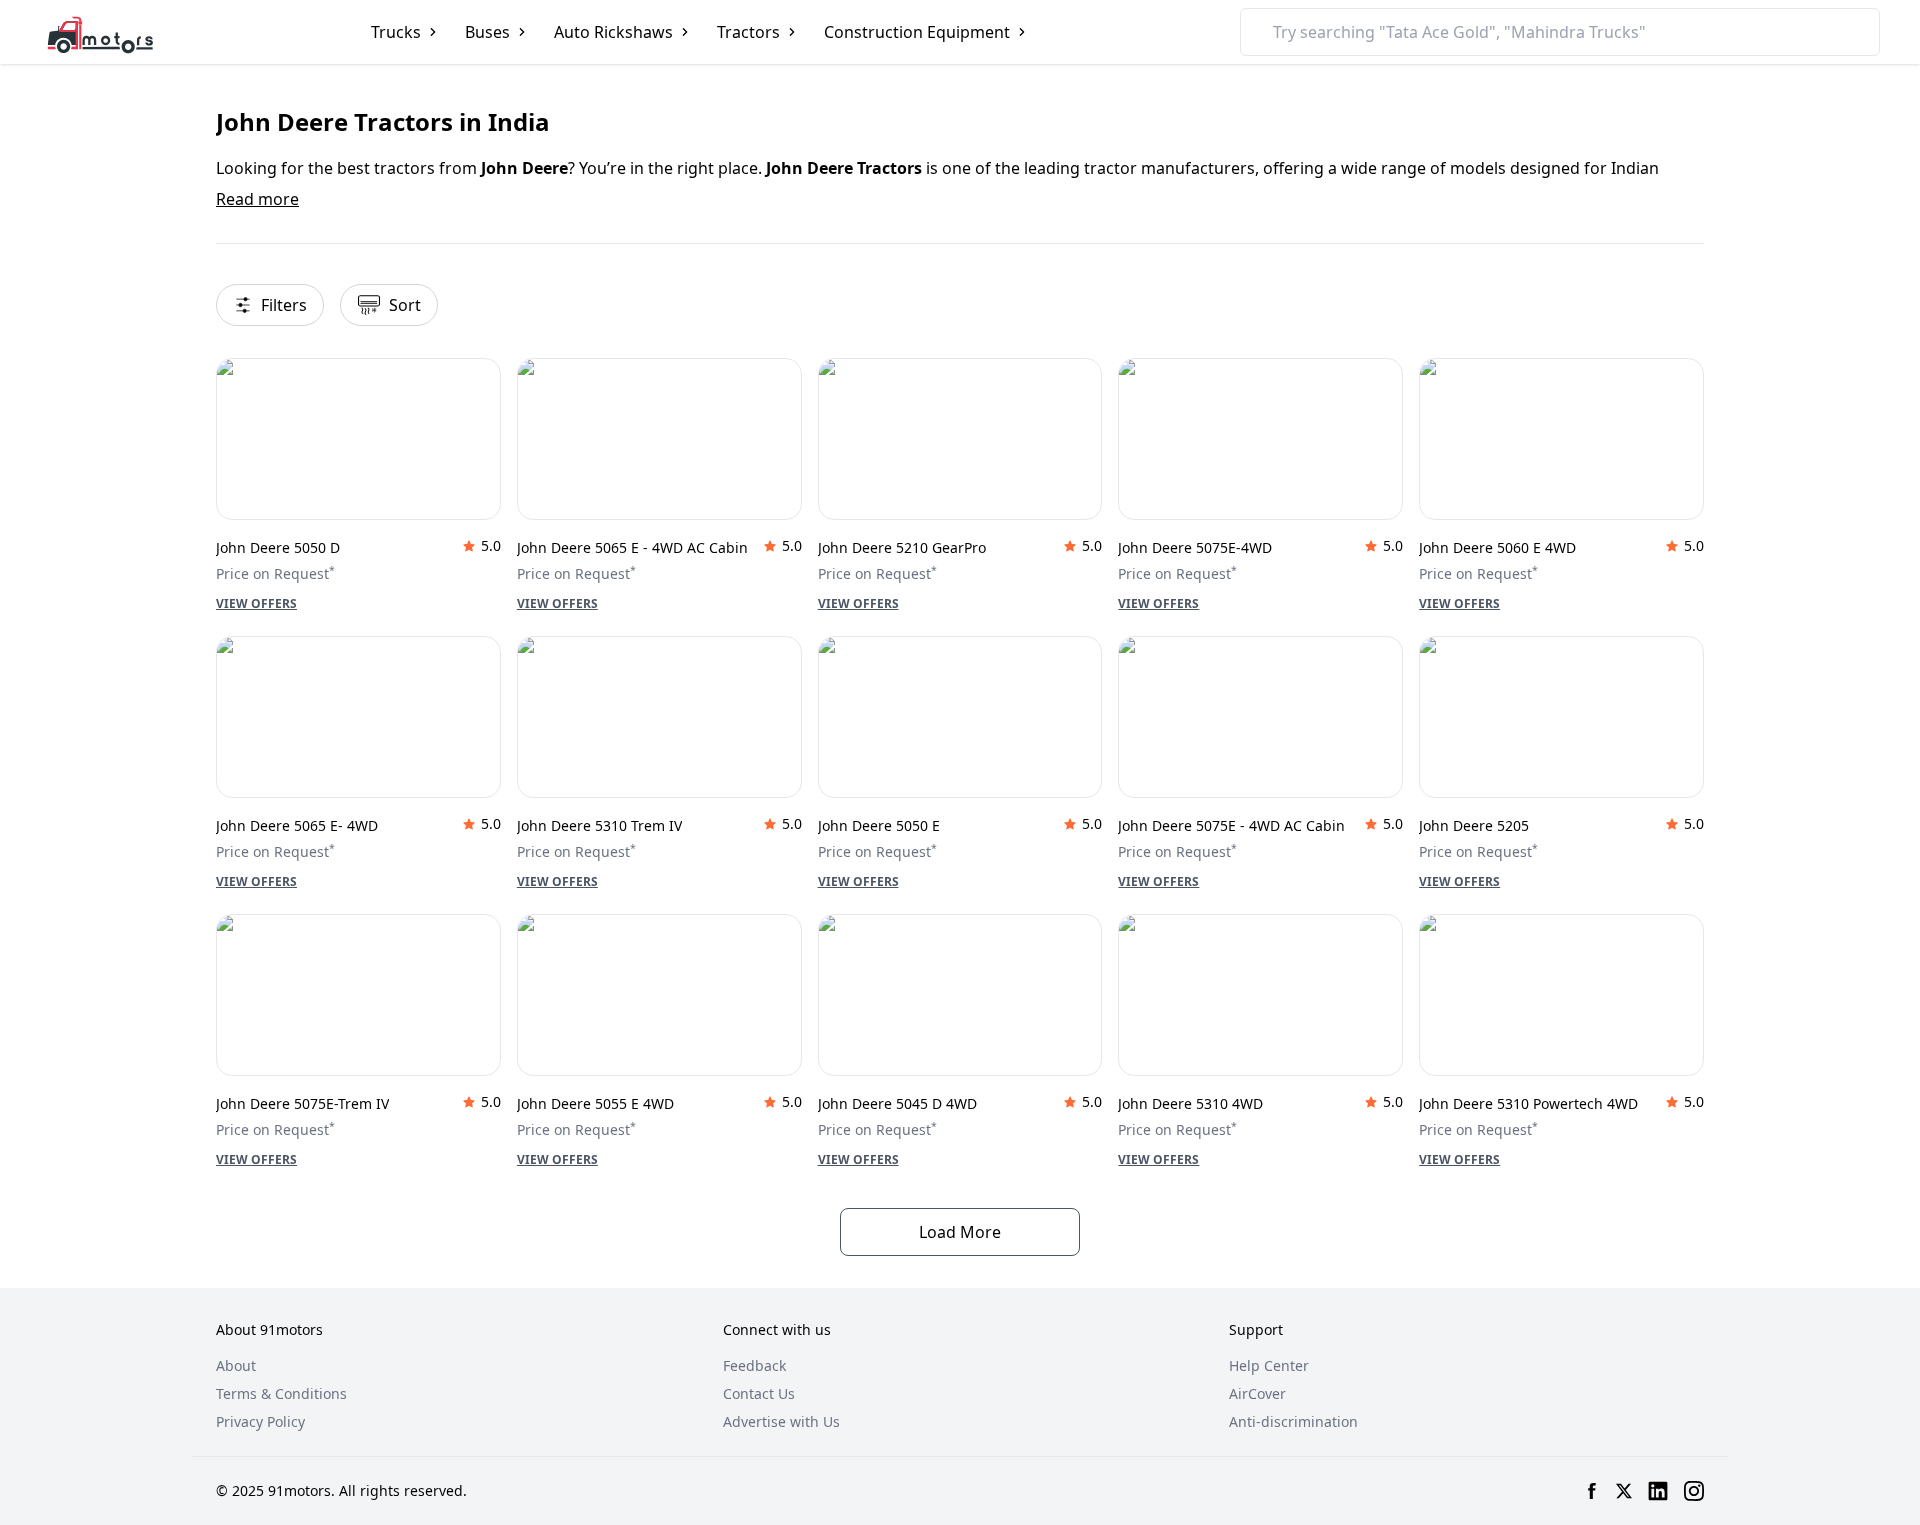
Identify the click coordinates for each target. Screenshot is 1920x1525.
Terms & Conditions (281, 1393)
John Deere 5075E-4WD (1195, 547)
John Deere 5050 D (278, 547)
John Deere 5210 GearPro (902, 547)
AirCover (1257, 1393)
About (236, 1365)
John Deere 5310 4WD (1190, 1103)
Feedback (754, 1365)
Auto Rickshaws (613, 32)
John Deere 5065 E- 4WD (297, 825)
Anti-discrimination (1293, 1421)
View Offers (256, 604)
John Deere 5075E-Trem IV (302, 1103)
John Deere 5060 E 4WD (1497, 547)
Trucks (396, 32)
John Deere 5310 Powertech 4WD (1528, 1103)
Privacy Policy (260, 1421)
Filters (284, 305)
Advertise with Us (781, 1421)
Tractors (748, 32)
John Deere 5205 (1474, 825)
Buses (487, 32)
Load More (960, 1232)
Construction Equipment (917, 32)
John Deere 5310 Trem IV (599, 825)
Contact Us (759, 1393)
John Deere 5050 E (879, 825)
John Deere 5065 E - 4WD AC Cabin (632, 547)
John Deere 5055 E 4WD (595, 1103)
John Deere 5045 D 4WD (897, 1103)
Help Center (1269, 1365)
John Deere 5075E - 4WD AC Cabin (1231, 825)
